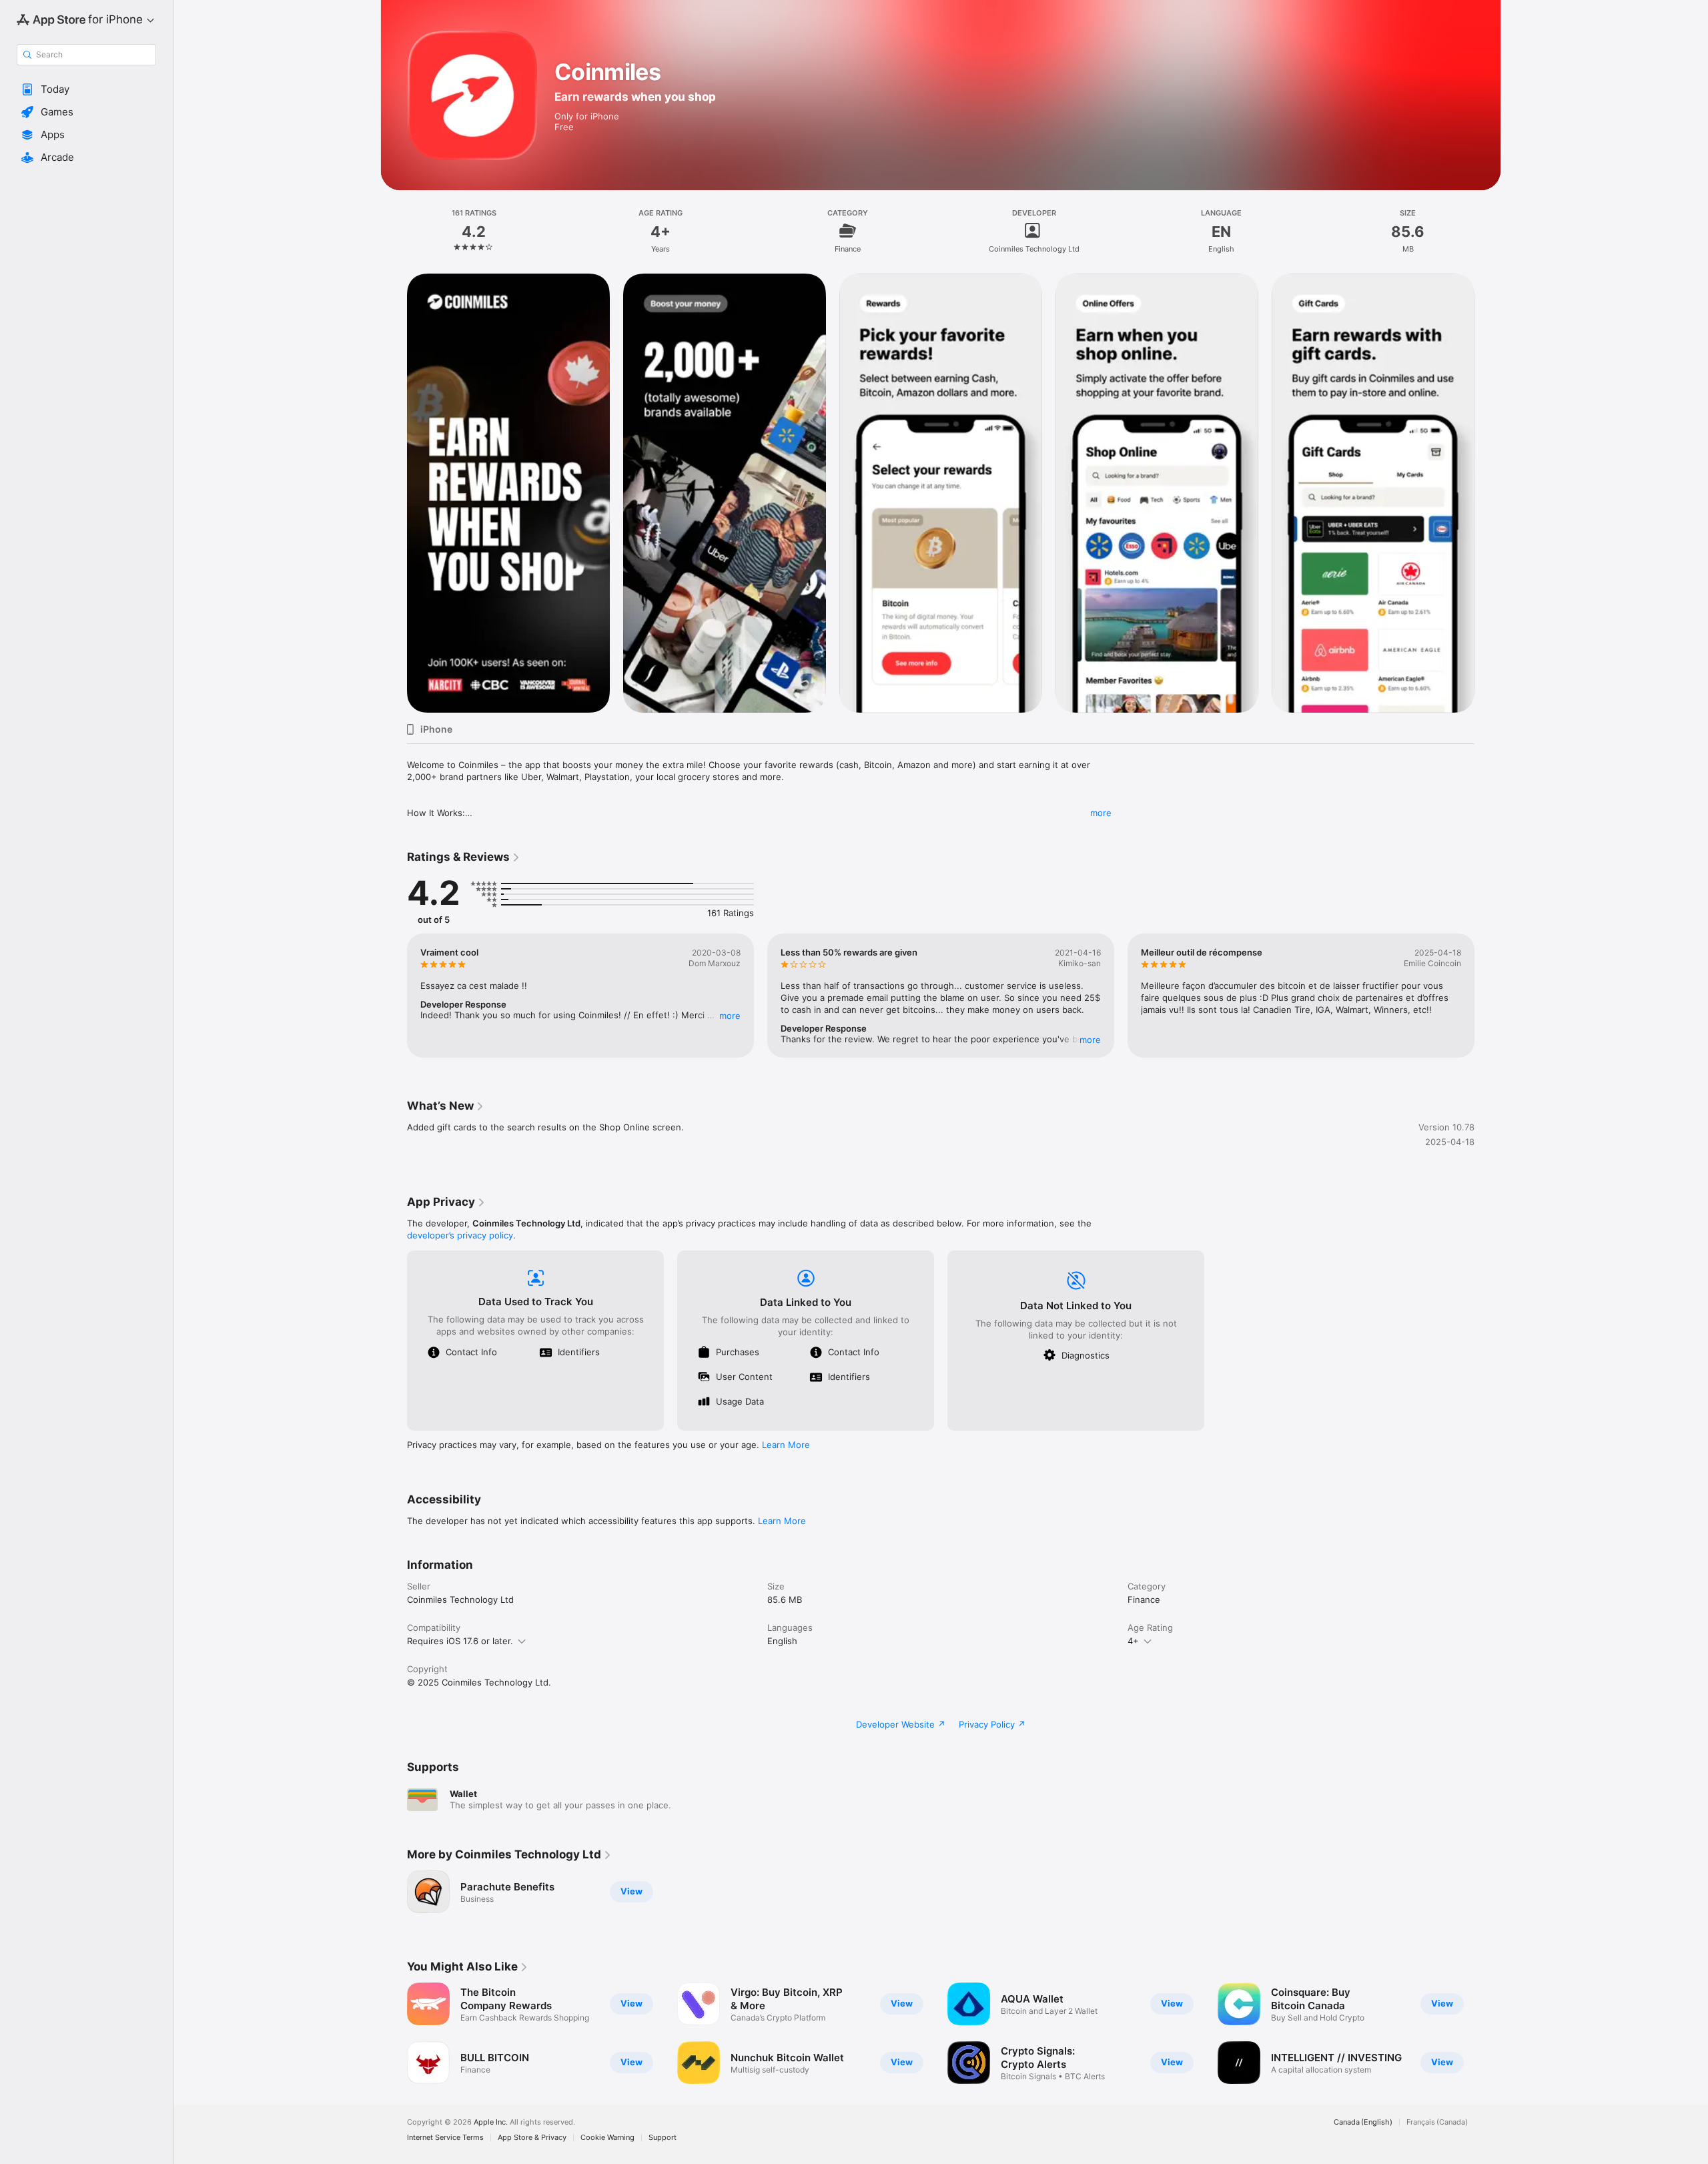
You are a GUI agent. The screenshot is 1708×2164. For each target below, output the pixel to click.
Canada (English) (1363, 2122)
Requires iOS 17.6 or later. (460, 1641)
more (1101, 813)
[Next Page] (1488, 493)
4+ (1133, 1641)
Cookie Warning (607, 2138)
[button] (86, 89)
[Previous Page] (394, 493)
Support (663, 2138)
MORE (730, 1016)
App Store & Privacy (532, 2138)
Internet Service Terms (445, 2138)
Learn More (786, 1445)
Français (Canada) (1437, 2122)
